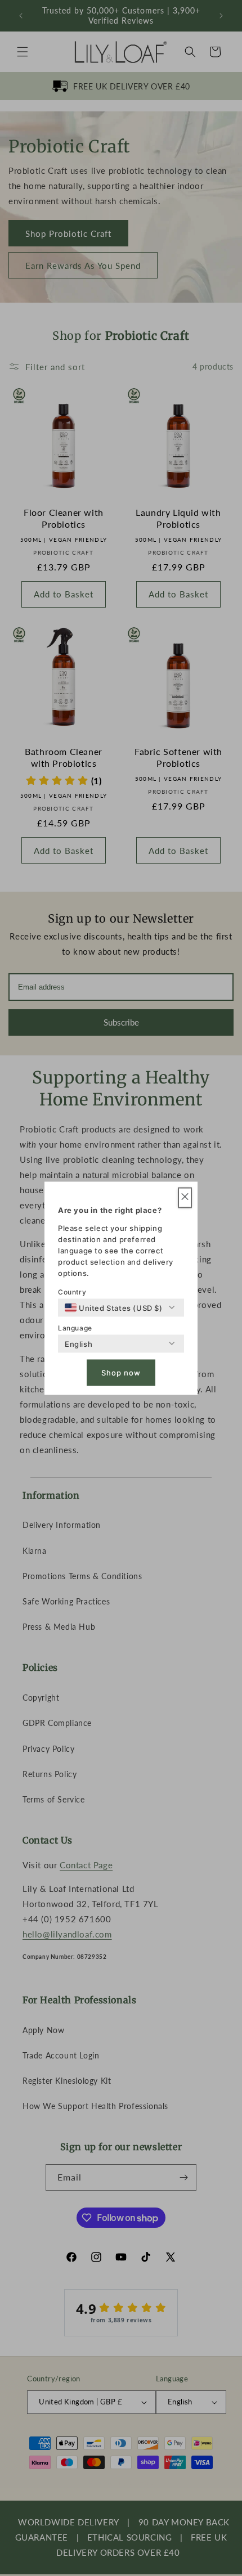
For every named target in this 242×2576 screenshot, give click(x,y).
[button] (185, 1197)
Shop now (121, 1373)
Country (72, 1291)
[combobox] (114, 1307)
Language (75, 1327)
